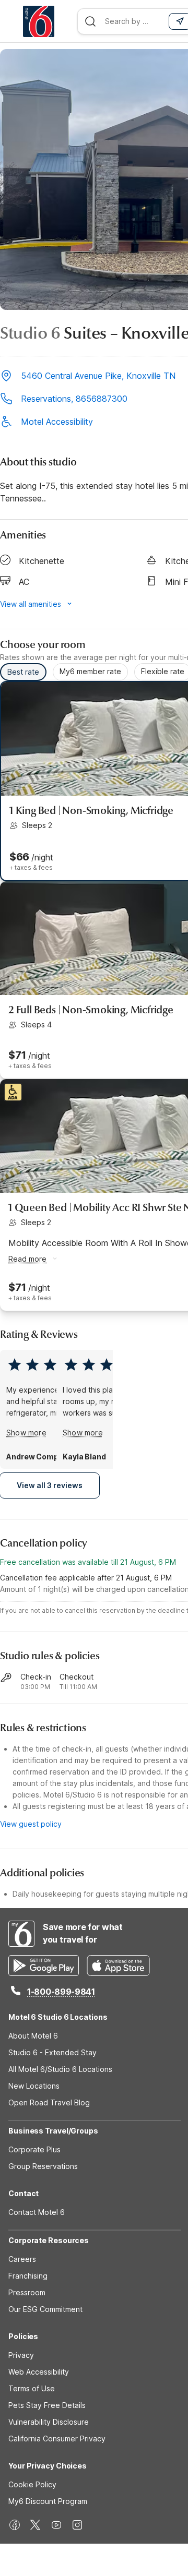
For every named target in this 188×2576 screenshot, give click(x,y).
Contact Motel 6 (37, 2212)
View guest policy (31, 1824)
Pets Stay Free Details (47, 2405)
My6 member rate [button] (90, 671)
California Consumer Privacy (57, 2439)
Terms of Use (32, 2388)
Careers (22, 2259)
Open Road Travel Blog (49, 2102)
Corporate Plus (34, 2149)
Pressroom (27, 2292)
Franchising (28, 2276)
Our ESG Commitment (45, 2309)
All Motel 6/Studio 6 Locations (60, 2069)
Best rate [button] (23, 672)
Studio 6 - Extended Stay (52, 2052)
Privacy (21, 2355)
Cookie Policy (32, 2484)
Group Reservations (43, 2166)
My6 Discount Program (48, 2501)
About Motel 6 (33, 2036)
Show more (26, 1433)
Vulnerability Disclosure (49, 2422)
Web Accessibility (39, 2372)
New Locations (34, 2086)
